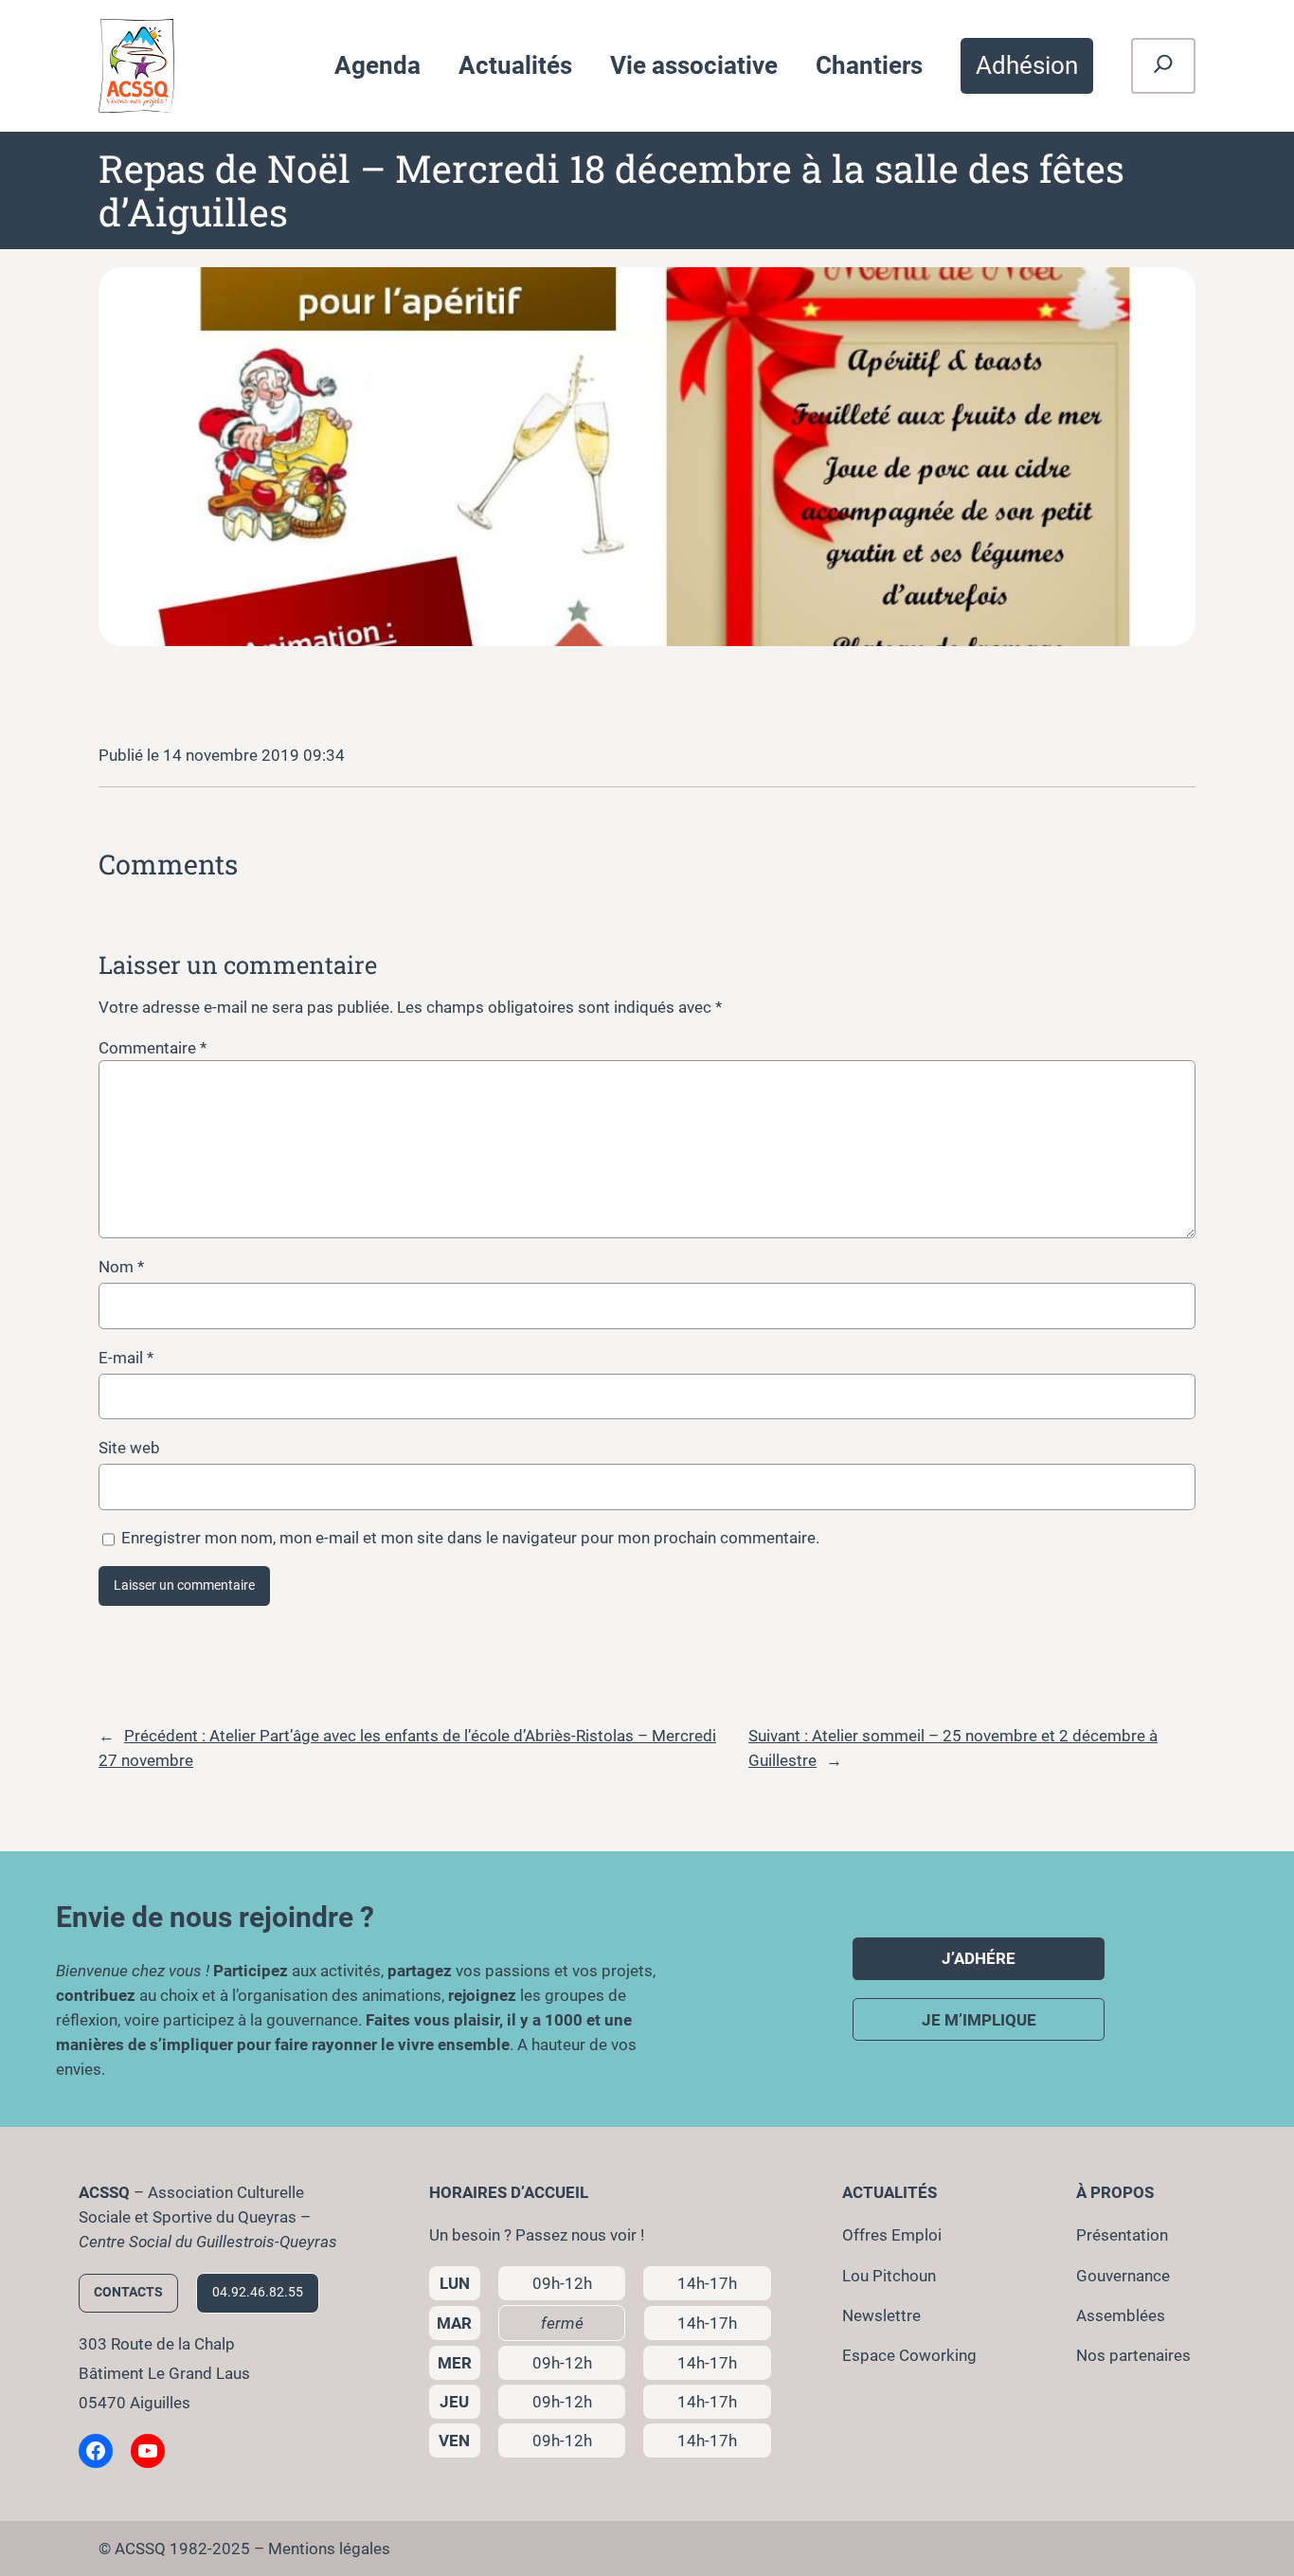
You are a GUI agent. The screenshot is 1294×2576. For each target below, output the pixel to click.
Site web (129, 1448)
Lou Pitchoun (889, 2276)
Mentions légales (329, 2549)
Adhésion (1027, 65)
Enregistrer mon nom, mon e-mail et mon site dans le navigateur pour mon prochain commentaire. (470, 1538)
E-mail (126, 1358)
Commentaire (153, 1048)
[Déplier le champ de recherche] (1163, 66)
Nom (121, 1267)
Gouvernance (1123, 2276)
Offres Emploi (892, 2235)
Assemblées (1121, 2315)
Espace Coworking (909, 2355)
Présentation (1122, 2235)
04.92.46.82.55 (258, 2292)
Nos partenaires (1133, 2355)
